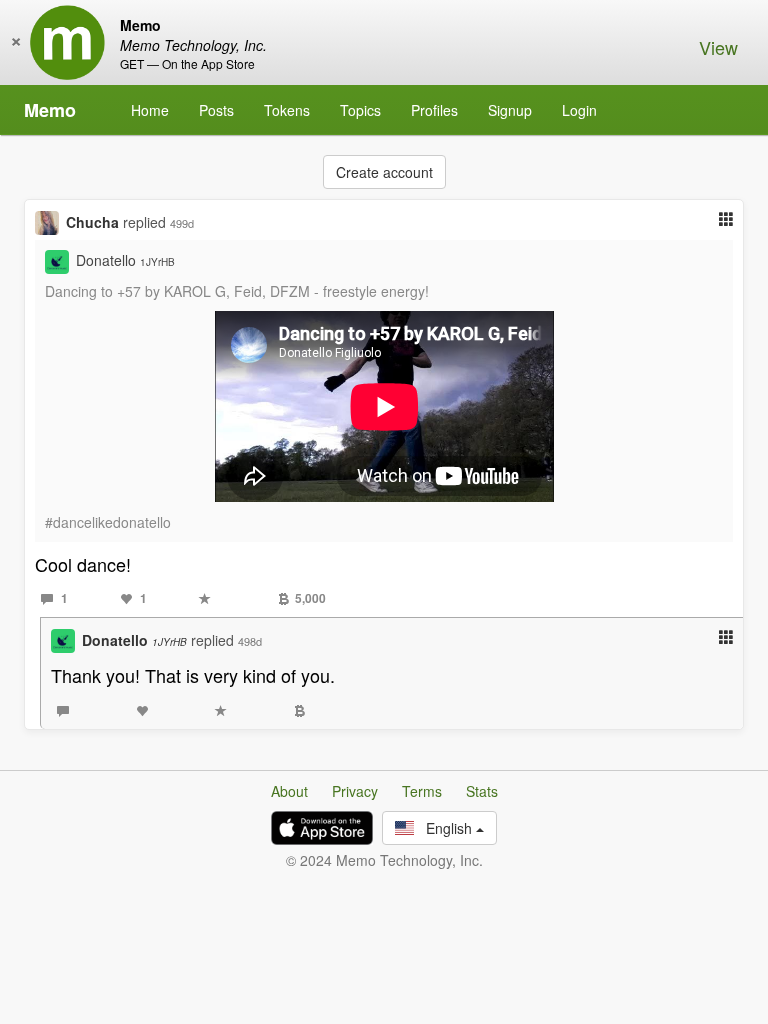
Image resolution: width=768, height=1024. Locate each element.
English (445, 828)
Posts (216, 110)
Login (579, 110)
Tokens (287, 110)
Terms (422, 791)
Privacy (355, 791)
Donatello (125, 260)
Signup (510, 110)
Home (150, 110)
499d (182, 223)
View (718, 47)
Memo (50, 110)
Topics (360, 110)
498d (250, 641)
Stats (482, 791)
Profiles (434, 110)
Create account (384, 172)
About (289, 791)
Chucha (92, 222)
